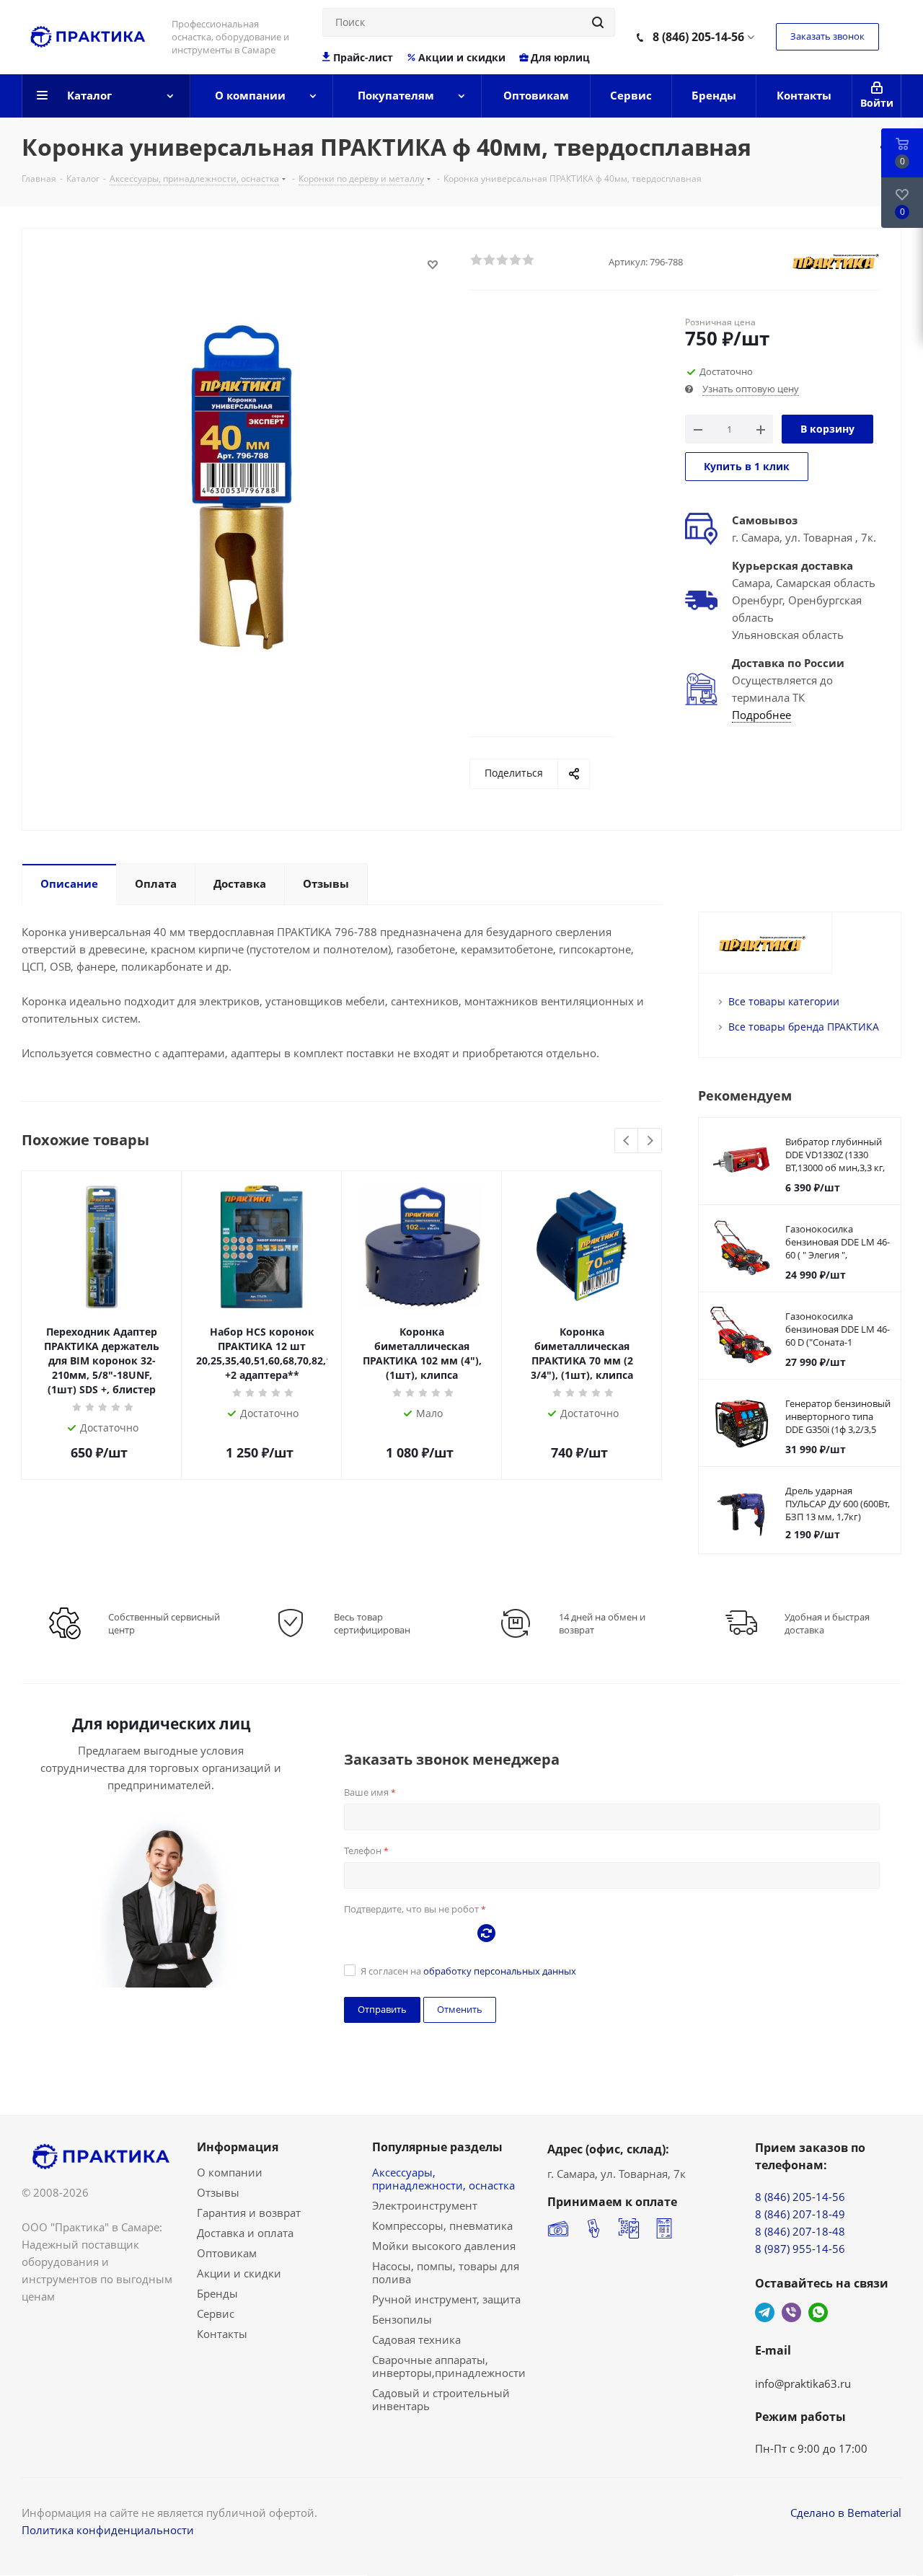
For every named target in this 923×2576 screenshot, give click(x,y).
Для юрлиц (560, 58)
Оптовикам (227, 2253)
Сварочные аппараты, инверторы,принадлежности (449, 2366)
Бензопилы (402, 2319)
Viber (791, 2312)
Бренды (217, 2293)
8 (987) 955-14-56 (800, 2249)
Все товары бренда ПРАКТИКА (804, 1027)
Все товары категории (784, 1001)
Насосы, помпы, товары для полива (446, 2272)
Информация (238, 2147)
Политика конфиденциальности (108, 2530)
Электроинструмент (425, 2205)
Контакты (222, 2334)
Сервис (216, 2313)
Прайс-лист (363, 58)
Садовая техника (416, 2339)
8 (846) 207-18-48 (800, 2231)
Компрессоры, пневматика (442, 2226)
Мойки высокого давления (444, 2246)
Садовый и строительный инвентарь (441, 2399)
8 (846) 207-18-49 (800, 2214)
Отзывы (218, 2192)
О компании (230, 2172)
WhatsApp (818, 2312)
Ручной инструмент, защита (446, 2299)
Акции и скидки (462, 58)
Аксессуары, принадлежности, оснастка (443, 2179)
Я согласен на (468, 1971)
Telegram (765, 2312)
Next (650, 1141)
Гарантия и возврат (249, 2213)
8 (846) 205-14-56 (698, 37)
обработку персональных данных (500, 1971)
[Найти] (598, 22)
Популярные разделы (437, 2147)
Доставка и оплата (245, 2233)
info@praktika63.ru (803, 2383)
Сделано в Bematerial (846, 2513)
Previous (627, 1141)
